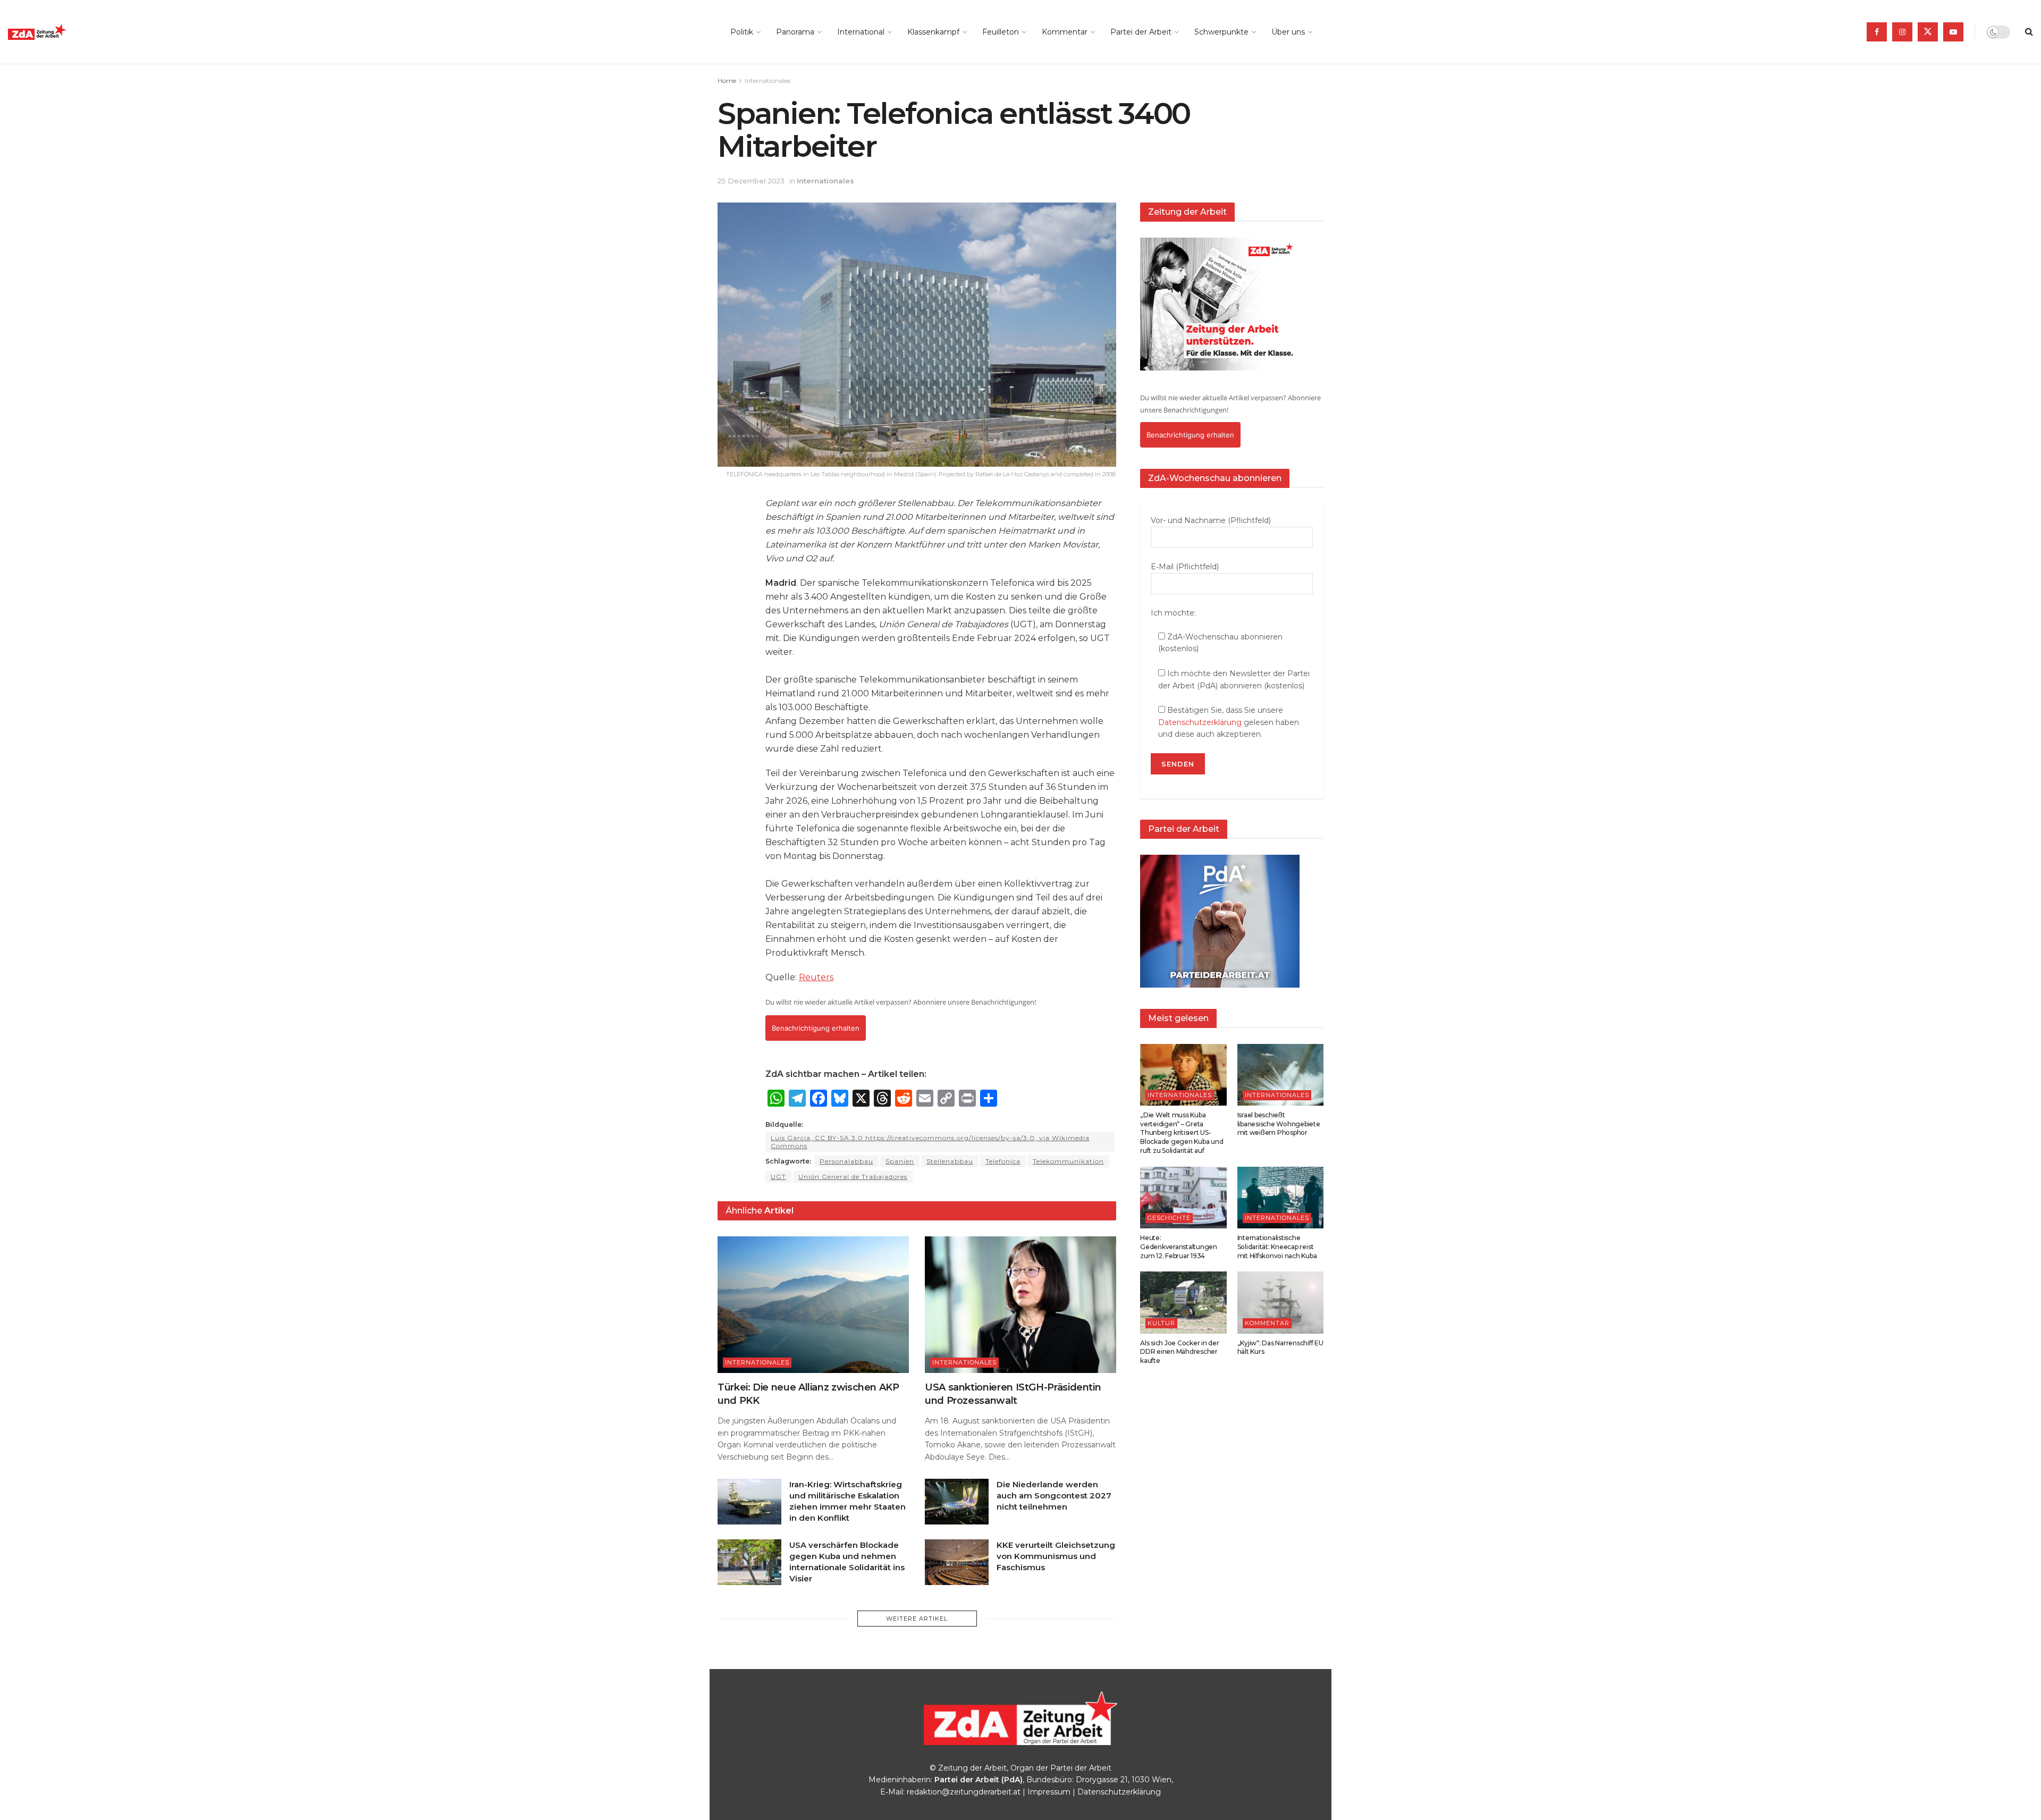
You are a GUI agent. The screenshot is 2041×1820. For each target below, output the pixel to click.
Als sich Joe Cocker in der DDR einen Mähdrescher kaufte (1180, 1352)
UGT (778, 1177)
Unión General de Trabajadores (853, 1177)
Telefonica (1003, 1161)
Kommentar (1065, 32)
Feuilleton (1001, 32)
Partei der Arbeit (1141, 32)
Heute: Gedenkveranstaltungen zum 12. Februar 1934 (1179, 1247)
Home (727, 81)
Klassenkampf (933, 32)
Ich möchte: (1173, 613)
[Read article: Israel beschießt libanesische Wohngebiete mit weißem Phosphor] (1281, 1075)
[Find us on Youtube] (1953, 32)
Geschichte (1169, 1218)
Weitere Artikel (917, 1619)
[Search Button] (2029, 32)
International (861, 32)
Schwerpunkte (1221, 32)
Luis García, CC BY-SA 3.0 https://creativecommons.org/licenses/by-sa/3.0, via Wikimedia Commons (930, 1142)
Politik (742, 32)
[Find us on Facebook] (1877, 32)
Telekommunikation (1068, 1161)
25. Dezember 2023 (751, 181)
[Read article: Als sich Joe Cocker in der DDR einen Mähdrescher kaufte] (1183, 1302)
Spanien (900, 1161)
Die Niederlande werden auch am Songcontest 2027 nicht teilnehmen (1054, 1495)
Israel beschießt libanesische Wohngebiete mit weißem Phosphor (1279, 1124)
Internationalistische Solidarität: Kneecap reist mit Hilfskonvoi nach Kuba (1277, 1247)
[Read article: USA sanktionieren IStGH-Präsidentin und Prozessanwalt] (1020, 1305)
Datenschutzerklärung (1200, 722)
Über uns (1288, 32)
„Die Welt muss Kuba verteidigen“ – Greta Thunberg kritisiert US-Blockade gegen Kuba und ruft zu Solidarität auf (1182, 1133)
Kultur (1161, 1323)
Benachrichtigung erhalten (816, 1028)
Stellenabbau (950, 1161)
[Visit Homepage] (61, 32)
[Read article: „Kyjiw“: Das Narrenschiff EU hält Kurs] (1281, 1302)
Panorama (795, 32)
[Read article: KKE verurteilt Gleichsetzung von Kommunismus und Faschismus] (957, 1562)
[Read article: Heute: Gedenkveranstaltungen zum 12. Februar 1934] (1183, 1198)
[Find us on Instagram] (1902, 32)
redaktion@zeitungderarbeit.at (964, 1792)
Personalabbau (846, 1161)
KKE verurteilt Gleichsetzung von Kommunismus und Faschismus (1056, 1556)
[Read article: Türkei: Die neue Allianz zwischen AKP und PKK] (813, 1305)
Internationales (768, 81)
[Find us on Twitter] (1928, 32)
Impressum (1049, 1792)
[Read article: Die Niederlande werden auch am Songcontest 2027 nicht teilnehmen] (957, 1502)
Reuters (816, 977)
